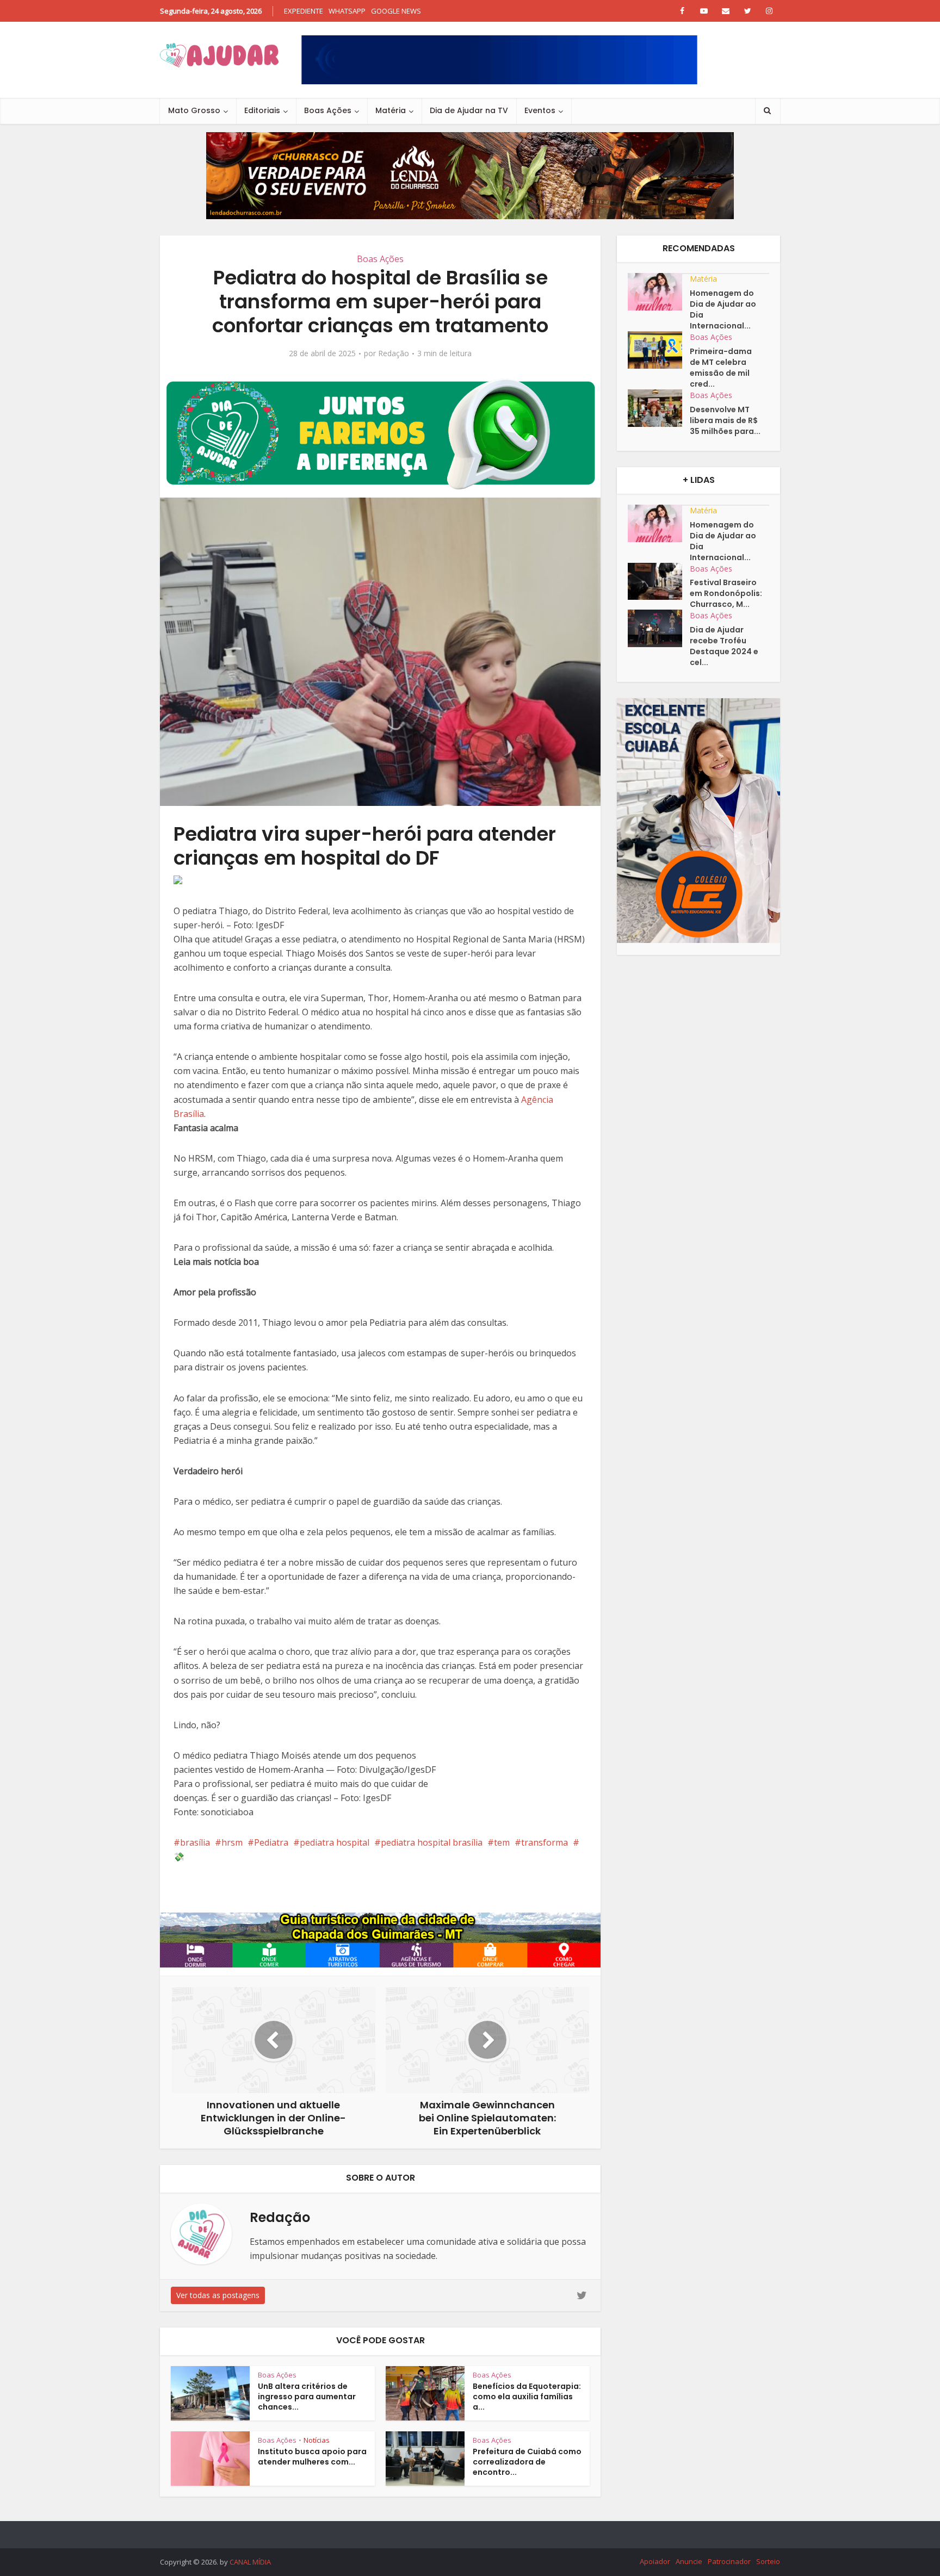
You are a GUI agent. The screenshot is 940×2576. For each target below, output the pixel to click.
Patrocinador (729, 2561)
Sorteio (768, 2561)
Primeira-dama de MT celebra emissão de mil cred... (721, 368)
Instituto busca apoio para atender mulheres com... (312, 2457)
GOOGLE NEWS (396, 11)
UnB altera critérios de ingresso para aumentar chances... (307, 2397)
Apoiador (655, 2561)
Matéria (391, 110)
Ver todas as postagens (218, 2295)
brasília (195, 1842)
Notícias (317, 2440)
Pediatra (271, 1842)
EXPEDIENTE (304, 11)
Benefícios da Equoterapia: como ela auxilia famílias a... (527, 2397)
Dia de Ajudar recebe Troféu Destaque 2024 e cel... (724, 646)
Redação (394, 353)
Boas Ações (328, 110)
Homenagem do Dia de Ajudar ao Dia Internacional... (723, 309)
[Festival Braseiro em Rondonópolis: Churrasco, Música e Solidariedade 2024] (659, 582)
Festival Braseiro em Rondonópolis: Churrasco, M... (726, 593)
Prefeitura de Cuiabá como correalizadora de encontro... (527, 2462)
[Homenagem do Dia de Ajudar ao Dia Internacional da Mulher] (659, 292)
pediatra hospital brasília (432, 1842)
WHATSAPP (347, 11)
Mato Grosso (194, 110)
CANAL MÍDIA (250, 2562)
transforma (545, 1842)
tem (502, 1842)
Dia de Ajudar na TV (469, 110)
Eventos (540, 110)
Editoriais (262, 110)
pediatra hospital (335, 1842)
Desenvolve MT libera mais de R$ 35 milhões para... (725, 420)
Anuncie (689, 2561)
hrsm (232, 1842)
